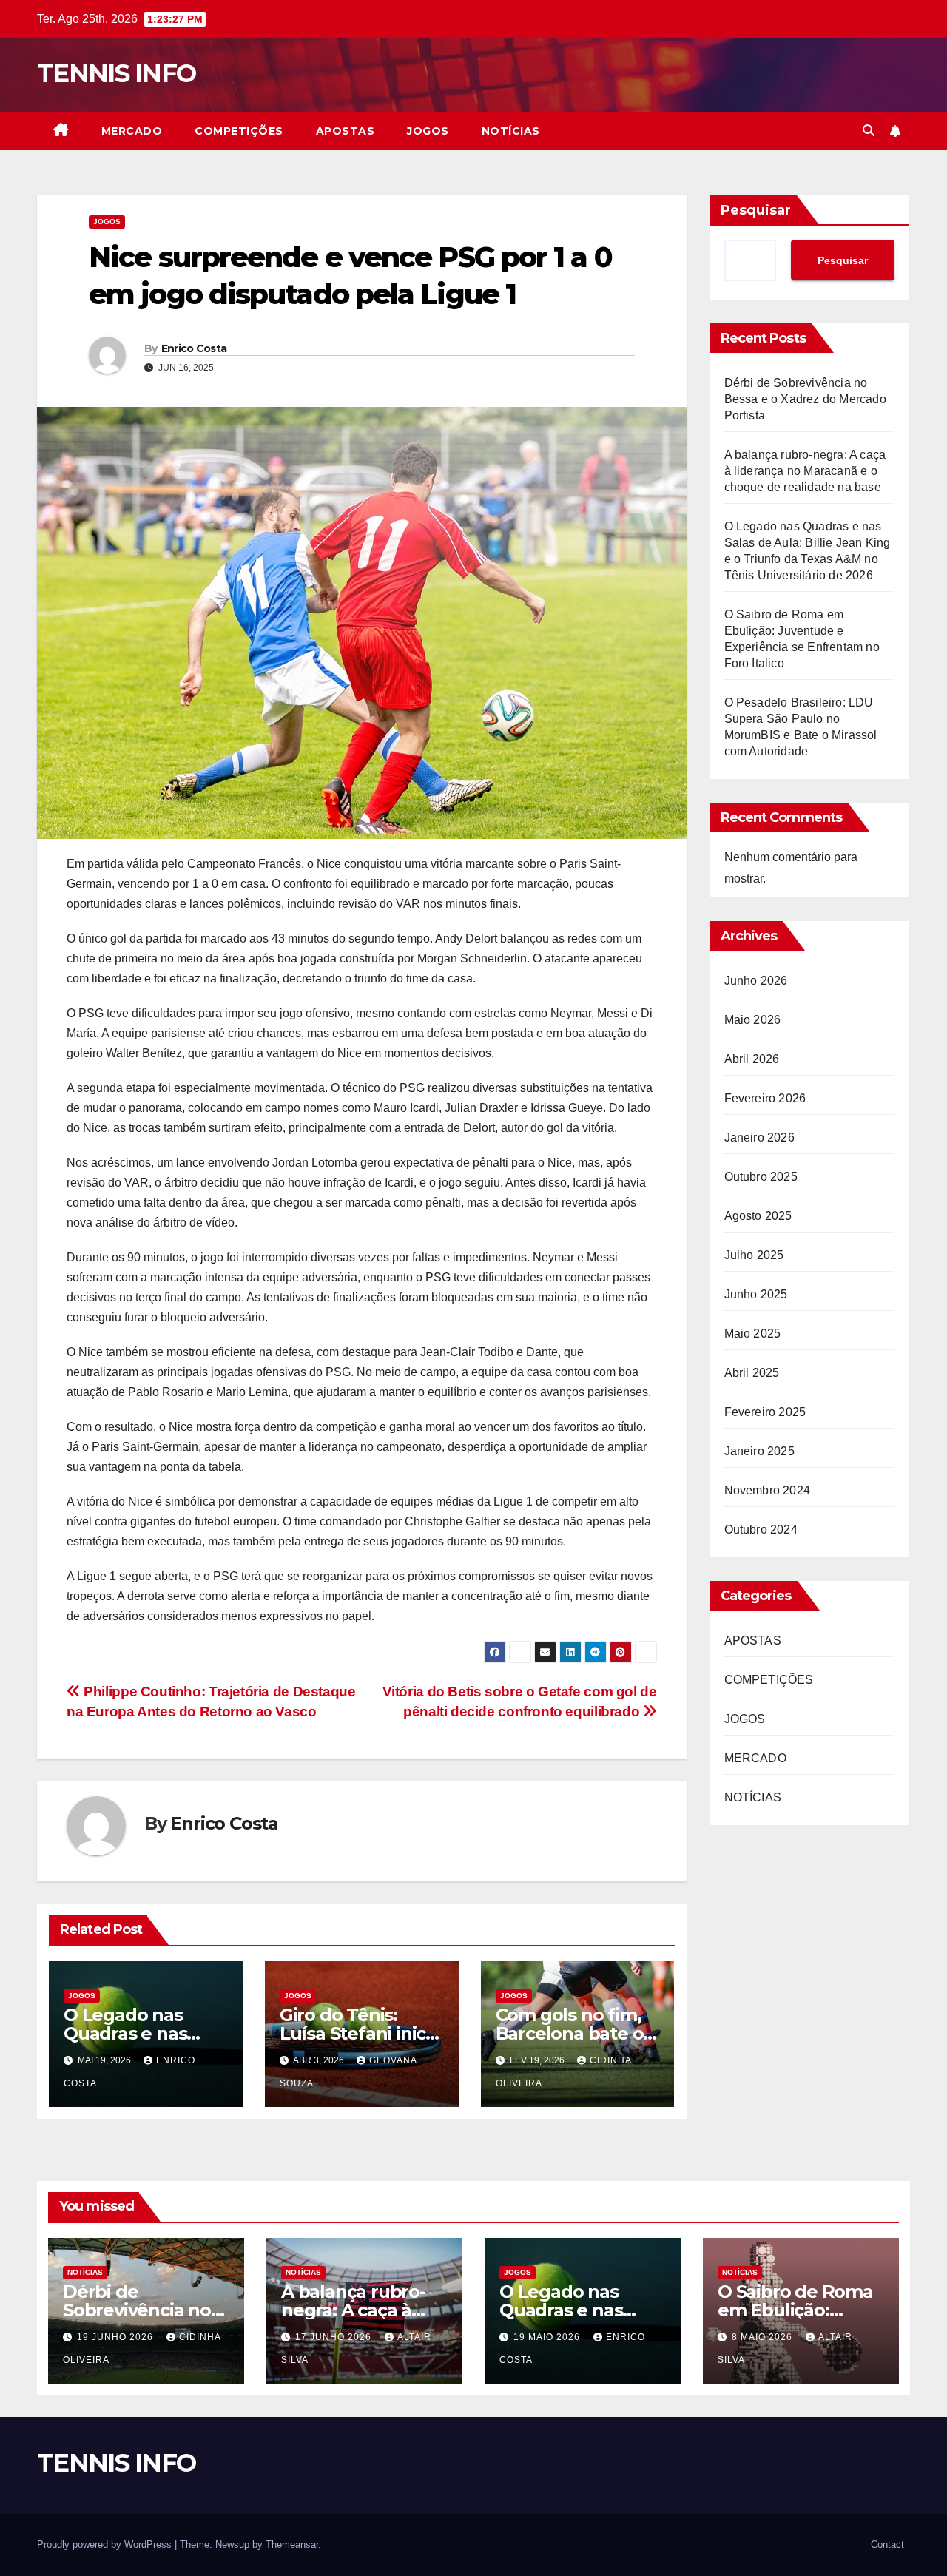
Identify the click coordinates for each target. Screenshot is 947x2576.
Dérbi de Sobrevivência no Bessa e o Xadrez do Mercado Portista (805, 399)
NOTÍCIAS (511, 131)
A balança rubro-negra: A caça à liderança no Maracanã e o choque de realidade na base (805, 471)
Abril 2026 (752, 1059)
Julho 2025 (754, 1255)
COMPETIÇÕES (239, 131)
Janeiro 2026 (759, 1137)
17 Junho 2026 (335, 2337)
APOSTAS (346, 131)
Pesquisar (756, 210)
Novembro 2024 (768, 1490)
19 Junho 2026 (117, 2337)
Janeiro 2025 (759, 1451)
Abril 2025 (752, 1373)
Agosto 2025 (758, 1216)
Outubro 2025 (761, 1177)
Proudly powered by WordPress (106, 2545)
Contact (887, 2545)
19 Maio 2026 (548, 2337)
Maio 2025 (753, 1333)
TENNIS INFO (116, 73)
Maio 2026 (753, 1020)
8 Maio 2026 (764, 2337)
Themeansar (292, 2545)
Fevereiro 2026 (765, 1098)
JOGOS (428, 131)
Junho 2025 (756, 1294)
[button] (869, 131)
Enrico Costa (194, 348)
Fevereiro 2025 (765, 1412)
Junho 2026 (756, 981)
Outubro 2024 (761, 1530)
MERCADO (132, 131)
